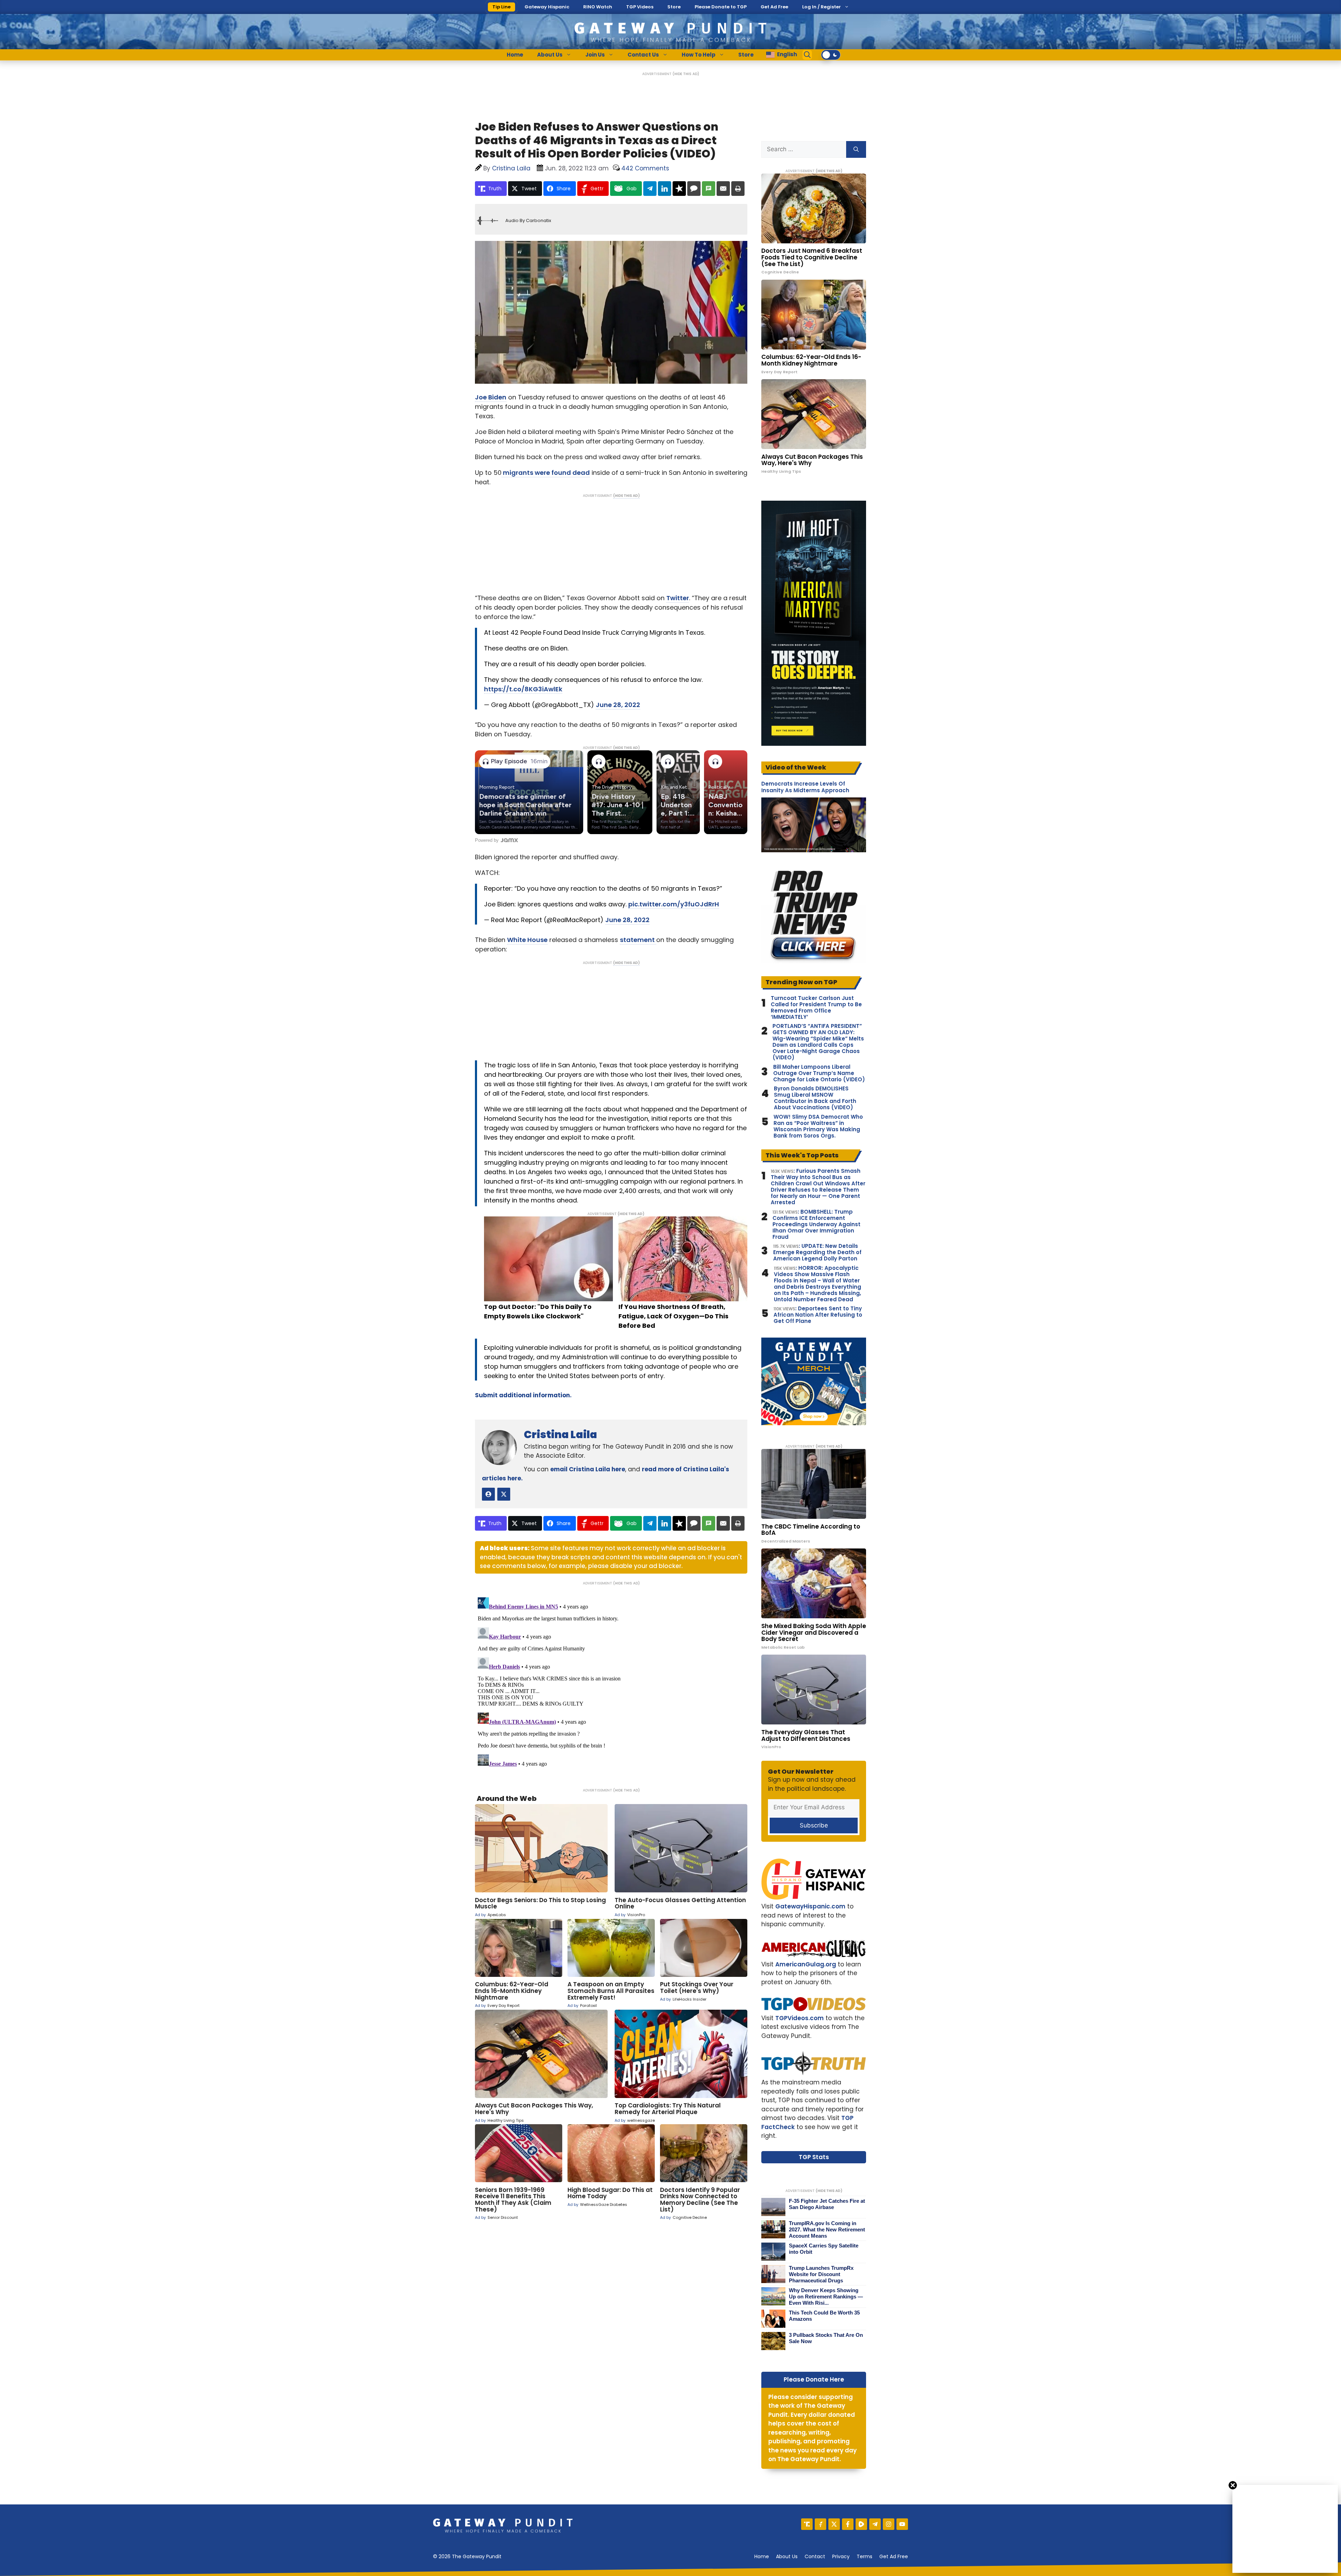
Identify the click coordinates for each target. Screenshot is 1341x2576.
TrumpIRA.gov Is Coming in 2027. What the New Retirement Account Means (827, 2229)
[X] (834, 2524)
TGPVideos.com (800, 2018)
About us (787, 2556)
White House (527, 940)
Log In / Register (822, 7)
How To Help (699, 55)
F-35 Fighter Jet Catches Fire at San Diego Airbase (827, 2204)
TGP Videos (640, 7)
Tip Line (501, 7)
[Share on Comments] (694, 189)
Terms (864, 2556)
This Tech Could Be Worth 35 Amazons (824, 2316)
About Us (550, 55)
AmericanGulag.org (806, 1964)
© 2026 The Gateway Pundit (467, 2556)
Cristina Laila (560, 1434)
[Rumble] (861, 2524)
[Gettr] (820, 2524)
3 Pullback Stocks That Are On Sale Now (826, 2338)
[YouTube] (902, 2524)
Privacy (841, 2556)
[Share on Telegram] (650, 189)
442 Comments (645, 168)
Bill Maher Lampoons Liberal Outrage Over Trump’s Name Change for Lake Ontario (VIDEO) (819, 1073)
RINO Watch (598, 7)
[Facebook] (848, 2524)
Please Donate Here (814, 2379)
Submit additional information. (523, 1395)
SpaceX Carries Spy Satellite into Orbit (824, 2249)
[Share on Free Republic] (679, 189)
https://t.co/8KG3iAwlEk (523, 689)
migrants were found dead (546, 473)
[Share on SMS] (709, 189)
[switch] (831, 55)
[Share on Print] (738, 189)
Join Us (595, 55)
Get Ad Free (774, 7)
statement (638, 940)
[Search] (856, 149)
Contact (815, 2556)
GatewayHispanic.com (810, 1906)
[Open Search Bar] (807, 55)
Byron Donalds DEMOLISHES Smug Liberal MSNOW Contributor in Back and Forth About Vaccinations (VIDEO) (815, 1098)
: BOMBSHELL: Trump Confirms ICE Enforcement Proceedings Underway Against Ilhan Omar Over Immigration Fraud (816, 1224)
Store (674, 7)
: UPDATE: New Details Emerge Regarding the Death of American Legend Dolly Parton (817, 1252)
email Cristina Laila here (588, 1469)
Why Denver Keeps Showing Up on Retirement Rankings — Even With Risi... (826, 2297)
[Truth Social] (807, 2524)
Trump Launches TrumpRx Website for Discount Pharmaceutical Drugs (821, 2274)
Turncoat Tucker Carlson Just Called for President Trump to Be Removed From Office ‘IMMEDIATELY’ (816, 1008)
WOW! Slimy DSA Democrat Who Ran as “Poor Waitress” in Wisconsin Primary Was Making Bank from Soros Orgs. (818, 1126)
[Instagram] (889, 2524)
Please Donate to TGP (721, 7)
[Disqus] (611, 1682)
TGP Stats (814, 2157)
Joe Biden (491, 397)
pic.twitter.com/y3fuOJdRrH (674, 904)
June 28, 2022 (618, 705)
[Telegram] (875, 2524)
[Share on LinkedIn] (665, 189)
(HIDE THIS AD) (686, 74)
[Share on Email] (723, 189)
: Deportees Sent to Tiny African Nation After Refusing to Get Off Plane (818, 1315)
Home (515, 55)
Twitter (678, 598)
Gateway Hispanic (547, 7)
